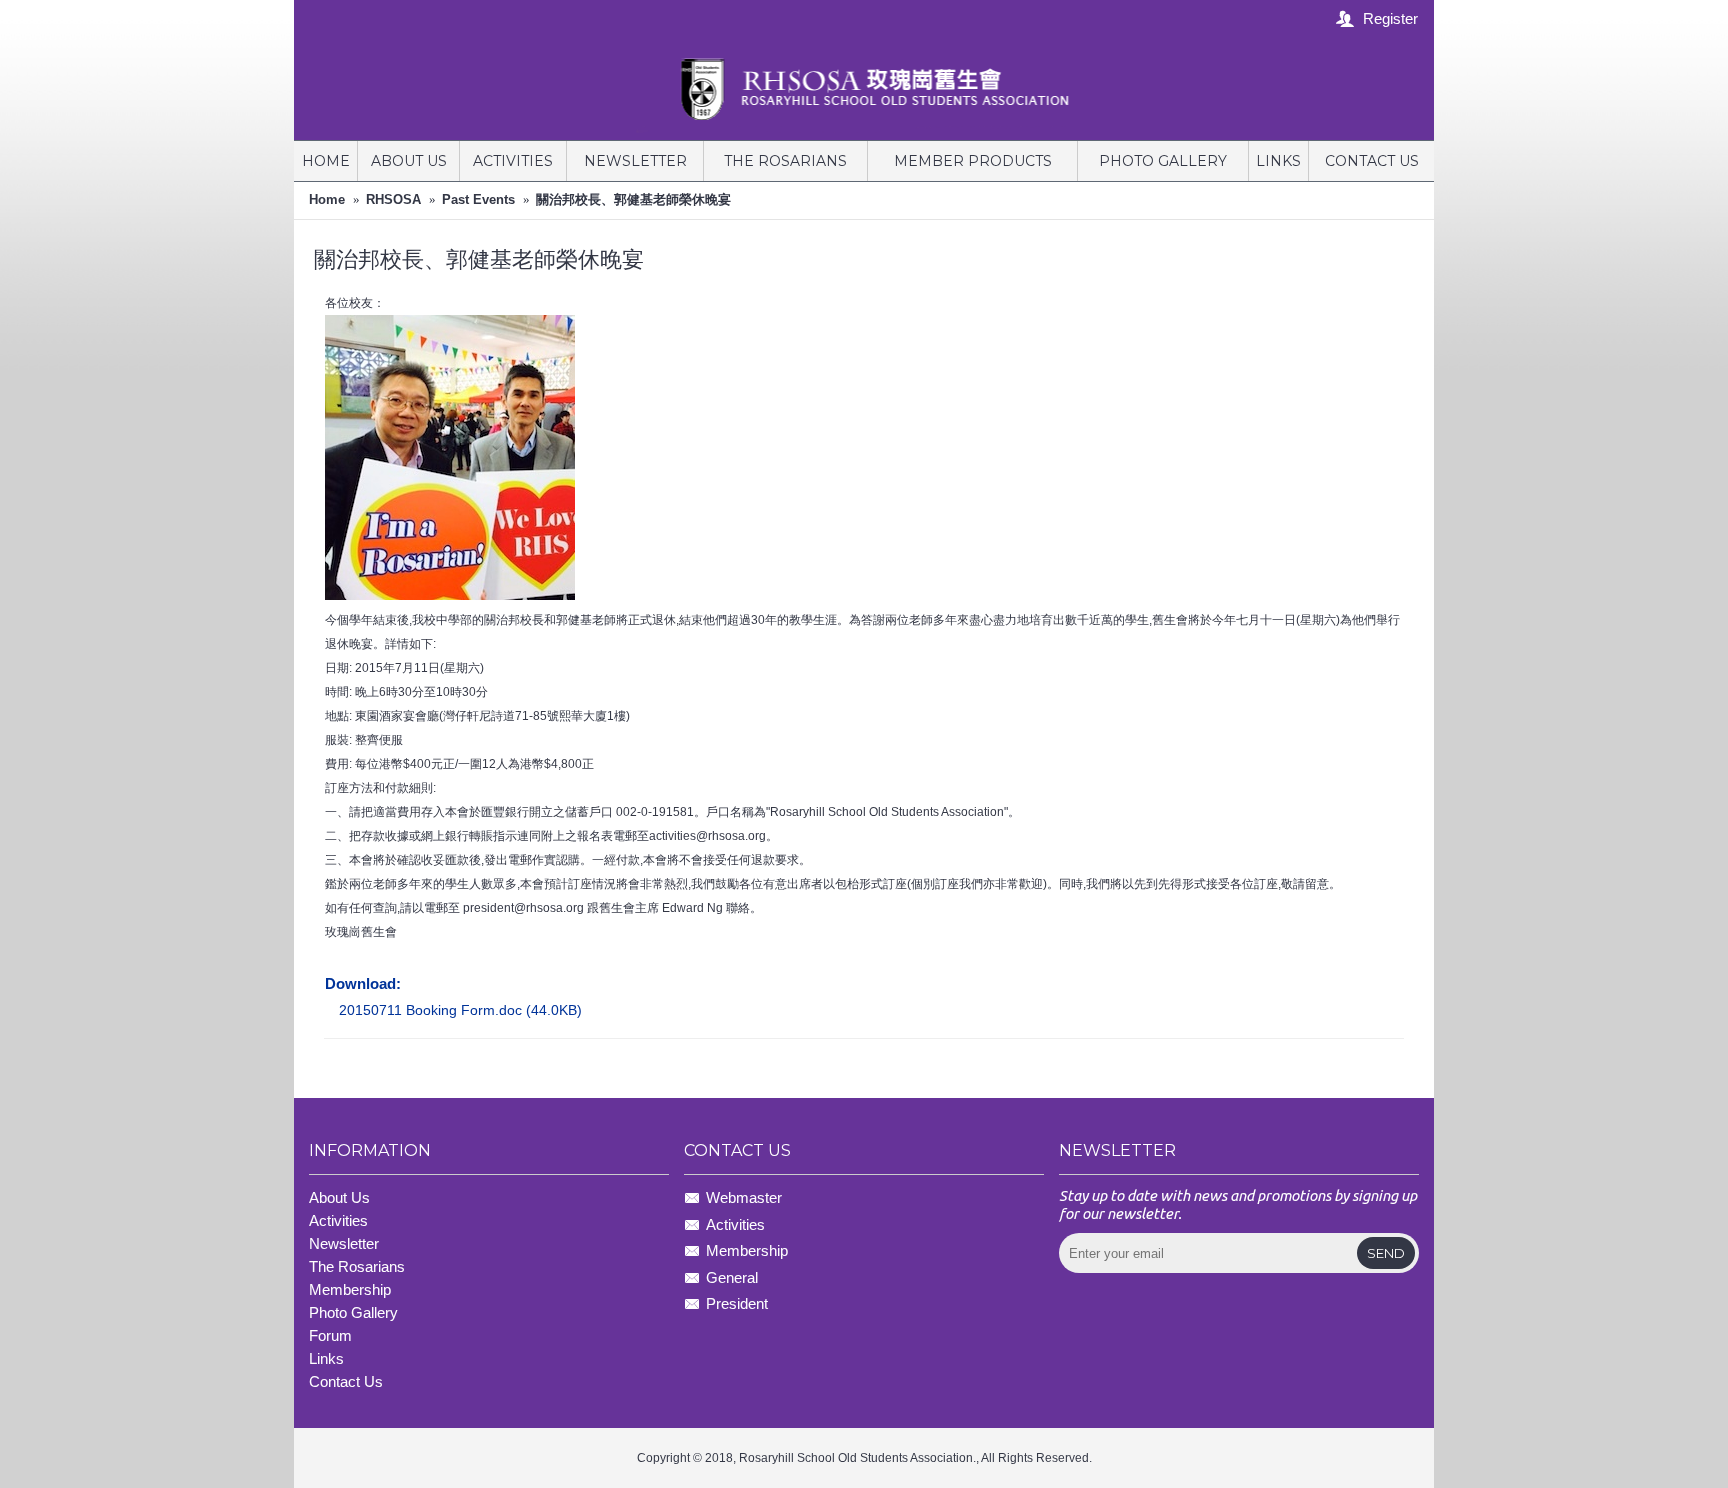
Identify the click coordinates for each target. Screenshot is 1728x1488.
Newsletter (344, 1243)
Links (326, 1358)
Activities (338, 1220)
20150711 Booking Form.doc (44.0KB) (460, 1010)
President (737, 1303)
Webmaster (744, 1198)
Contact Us (346, 1381)
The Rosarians (357, 1266)
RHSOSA (393, 199)
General (732, 1277)
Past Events (478, 199)
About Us (339, 1197)
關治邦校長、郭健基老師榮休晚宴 (633, 199)
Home (327, 199)
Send (1386, 1253)
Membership (747, 1250)
